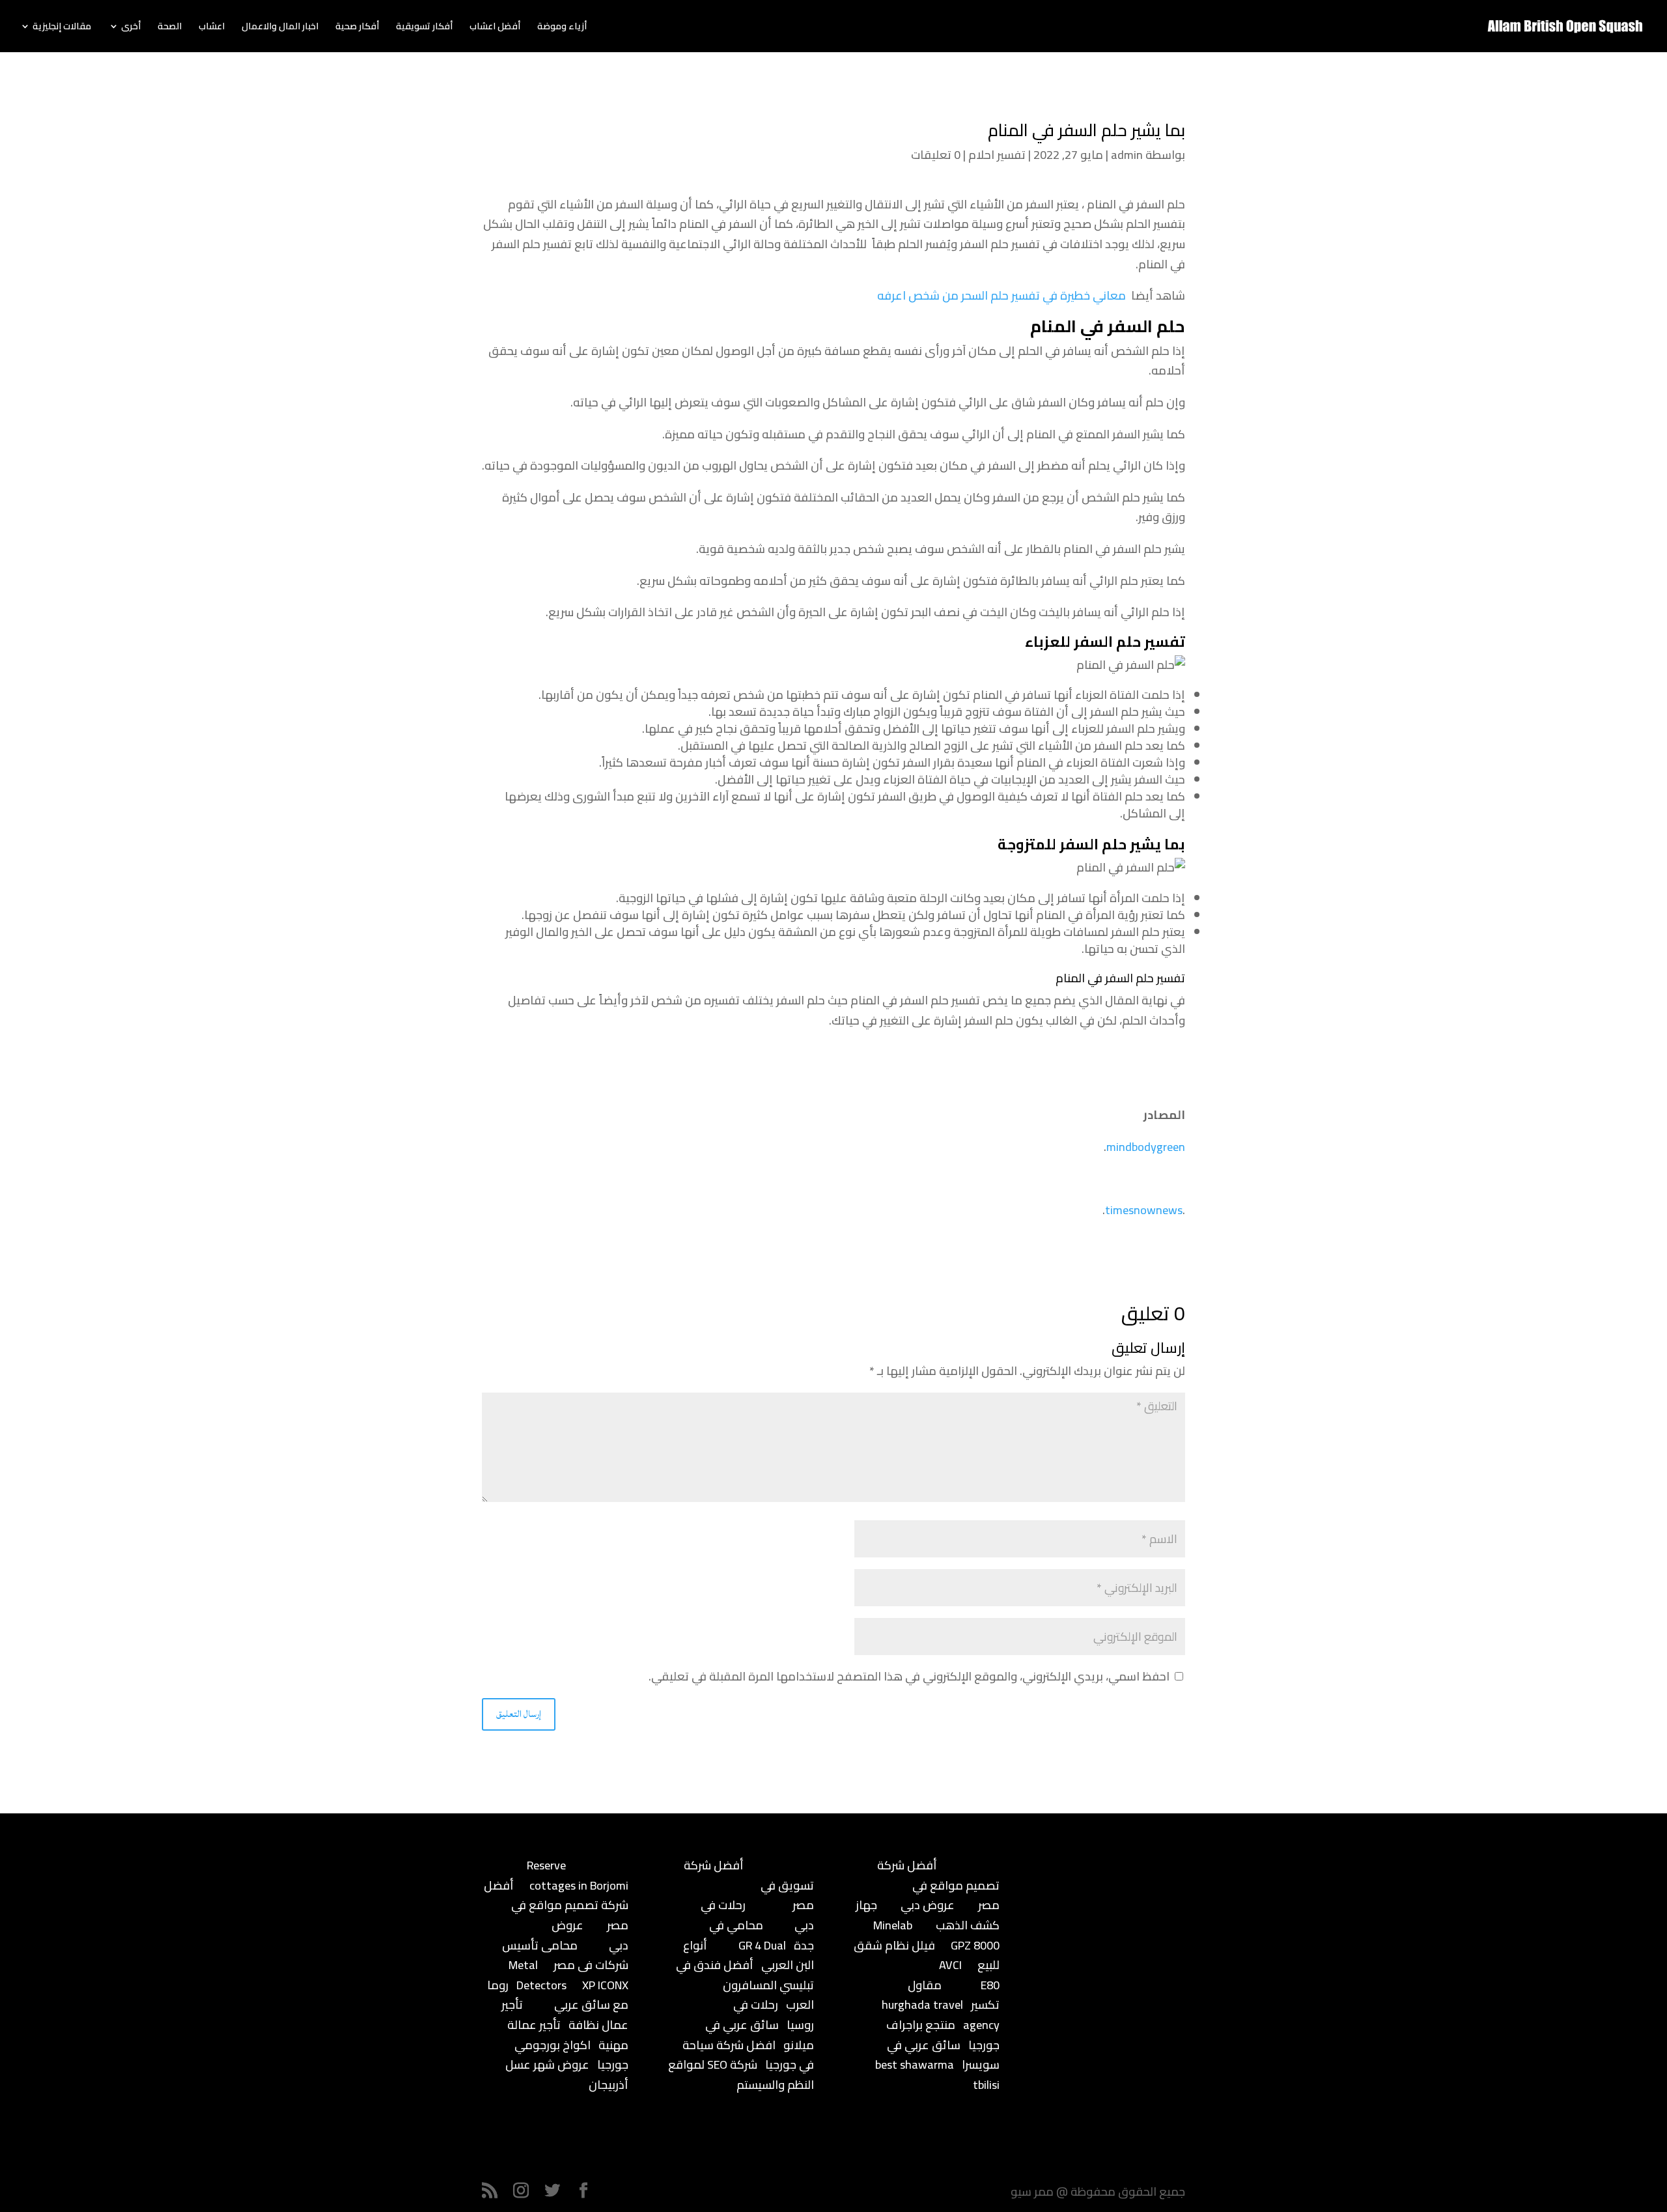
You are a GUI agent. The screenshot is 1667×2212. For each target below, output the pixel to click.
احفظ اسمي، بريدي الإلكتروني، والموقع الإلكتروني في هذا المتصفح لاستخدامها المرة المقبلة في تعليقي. (909, 1676)
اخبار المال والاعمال (280, 28)
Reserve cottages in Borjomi (578, 1875)
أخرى (131, 28)
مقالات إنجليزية (62, 28)
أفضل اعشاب (495, 28)
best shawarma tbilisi (937, 2075)
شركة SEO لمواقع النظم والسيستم (741, 2075)
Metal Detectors (538, 1975)
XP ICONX (605, 1985)
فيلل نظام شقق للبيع (927, 1955)
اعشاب (212, 28)
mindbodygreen (1146, 1147)
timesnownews (1144, 1210)
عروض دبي (928, 1905)
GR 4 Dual (762, 1945)
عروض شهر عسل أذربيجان (567, 2075)
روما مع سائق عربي (558, 1995)
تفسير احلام (997, 155)
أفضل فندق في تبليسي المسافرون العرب (745, 1985)
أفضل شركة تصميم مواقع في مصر (556, 1905)
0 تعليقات (936, 155)
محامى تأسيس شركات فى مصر (565, 1955)
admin (1127, 155)
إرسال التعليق (519, 1714)
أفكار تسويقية (424, 28)
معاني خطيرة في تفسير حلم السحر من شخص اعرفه (1002, 295)
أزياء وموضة (562, 28)
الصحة (170, 28)
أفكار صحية (357, 28)
